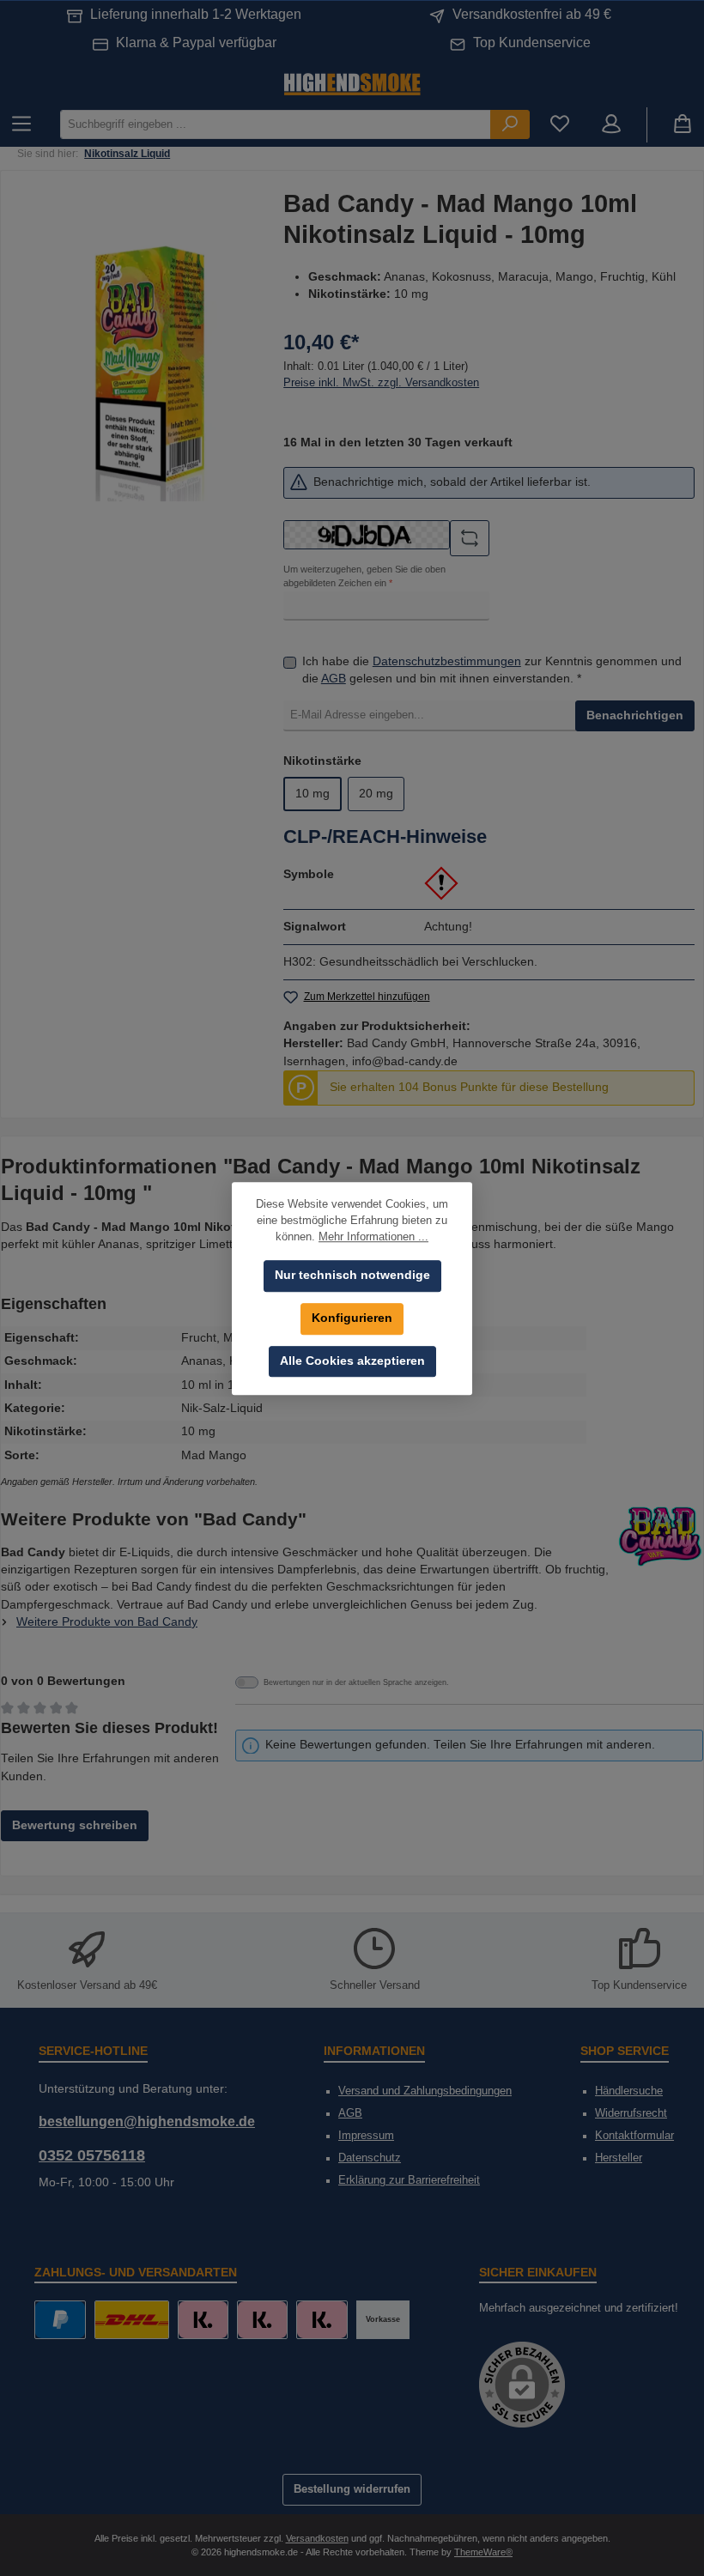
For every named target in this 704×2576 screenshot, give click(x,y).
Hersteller (619, 2158)
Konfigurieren (352, 1318)
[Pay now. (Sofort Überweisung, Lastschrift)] (262, 2320)
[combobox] (276, 124)
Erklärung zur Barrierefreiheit (409, 2180)
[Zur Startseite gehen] (352, 83)
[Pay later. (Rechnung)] (322, 2320)
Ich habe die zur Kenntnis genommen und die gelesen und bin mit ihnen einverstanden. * (492, 670)
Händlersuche (629, 2091)
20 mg (376, 794)
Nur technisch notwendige (352, 1275)
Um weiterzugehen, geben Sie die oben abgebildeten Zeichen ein (364, 576)
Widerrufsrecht (631, 2113)
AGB (334, 679)
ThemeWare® (483, 2552)
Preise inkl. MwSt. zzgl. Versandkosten (381, 383)
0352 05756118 (92, 2155)
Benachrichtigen (635, 715)
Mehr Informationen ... (373, 1237)
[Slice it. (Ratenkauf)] (203, 2320)
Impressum (366, 2136)
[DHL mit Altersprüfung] (132, 2320)
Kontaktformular (634, 2136)
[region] (146, 364)
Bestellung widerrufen (352, 2489)
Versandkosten (317, 2538)
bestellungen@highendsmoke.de (147, 2121)
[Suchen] (510, 124)
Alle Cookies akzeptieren (352, 1361)
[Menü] (21, 125)
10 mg (313, 794)
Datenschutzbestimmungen (447, 661)
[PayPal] (60, 2320)
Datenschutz (370, 2158)
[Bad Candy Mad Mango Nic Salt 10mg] (146, 364)
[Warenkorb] (683, 125)
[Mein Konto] (611, 125)
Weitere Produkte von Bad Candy (107, 1622)
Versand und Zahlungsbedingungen (425, 2091)
